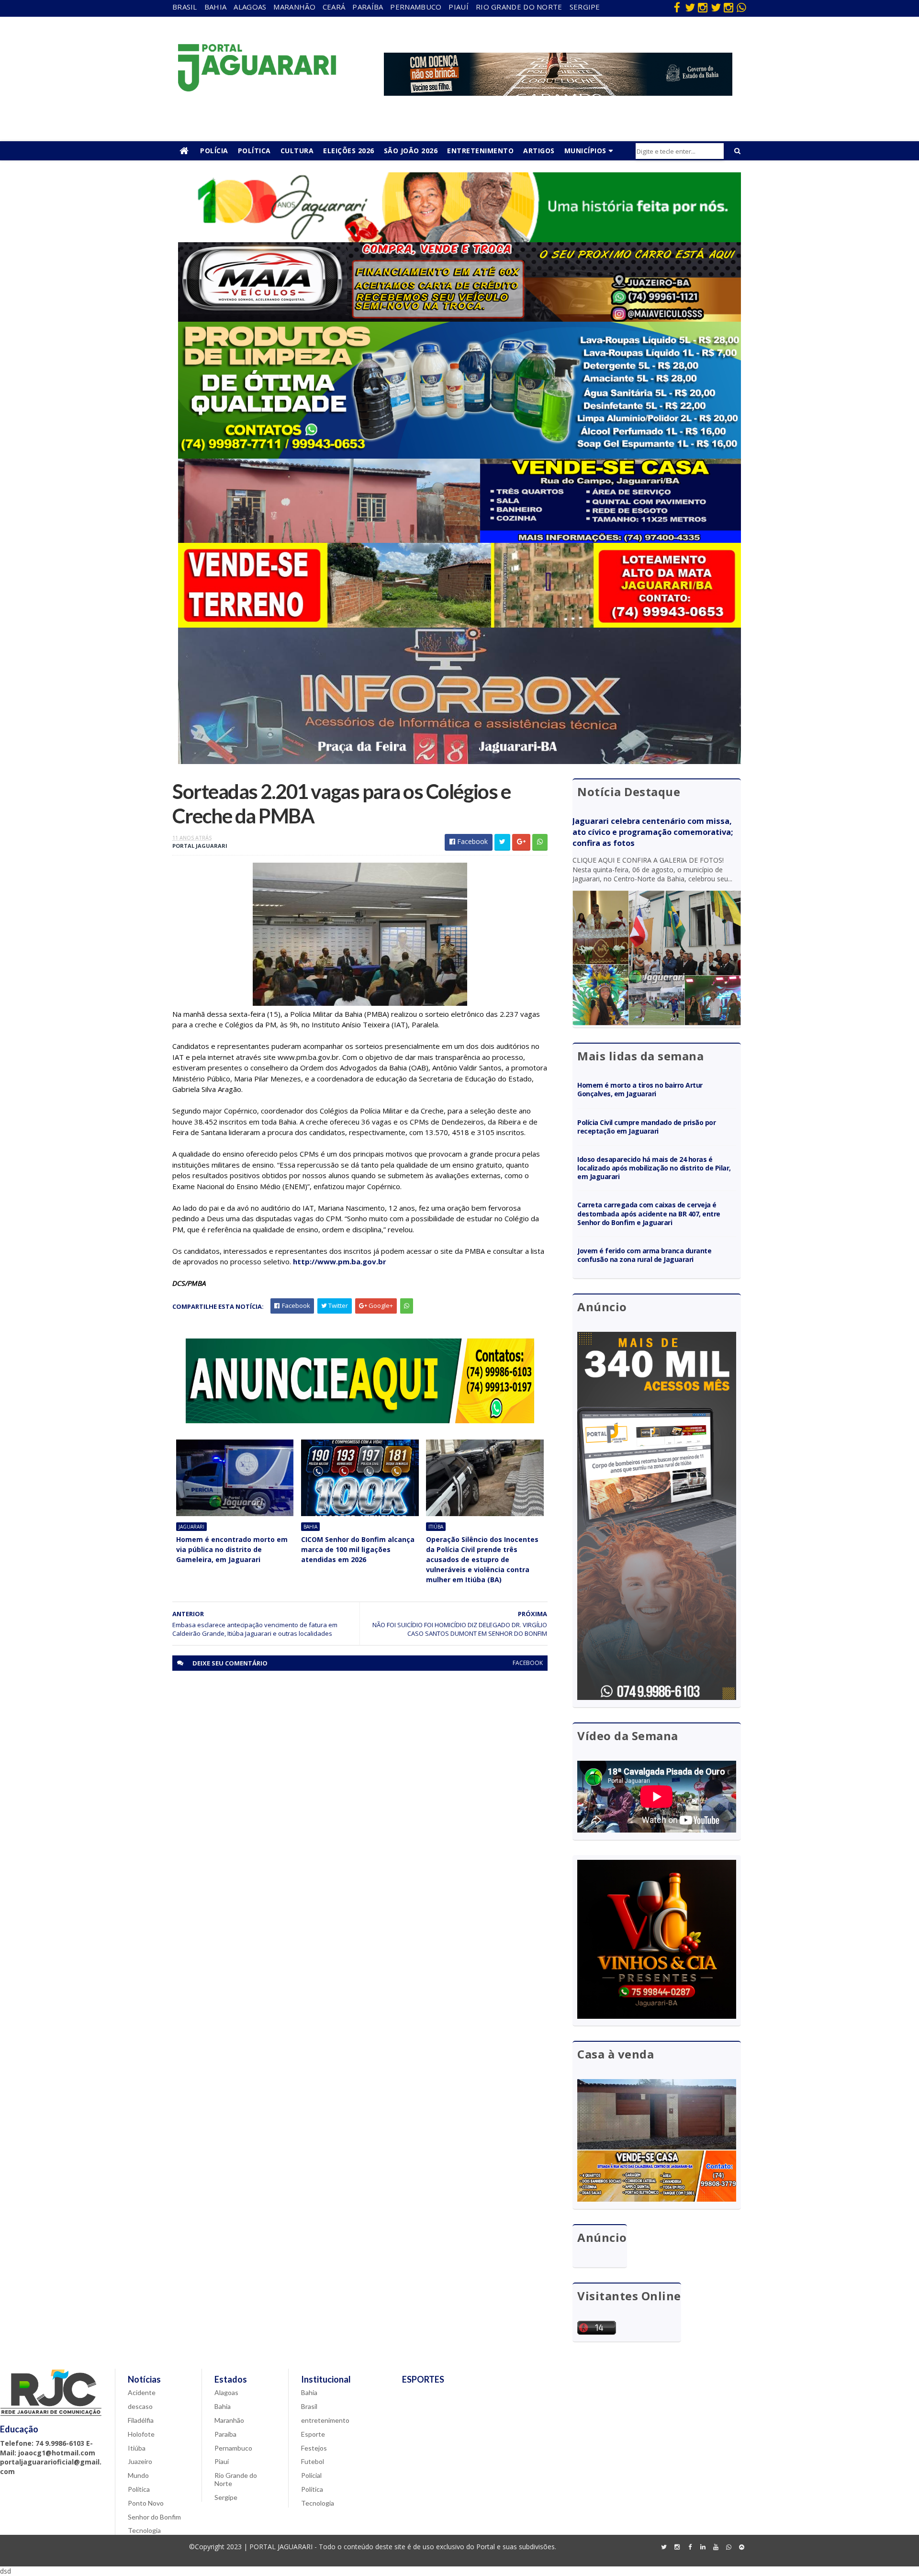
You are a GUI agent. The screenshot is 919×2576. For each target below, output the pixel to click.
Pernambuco (416, 7)
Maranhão (294, 7)
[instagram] (703, 7)
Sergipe (585, 7)
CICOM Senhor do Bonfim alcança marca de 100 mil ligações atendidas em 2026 (358, 1549)
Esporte (313, 2434)
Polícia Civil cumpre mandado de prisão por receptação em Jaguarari (646, 1127)
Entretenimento (480, 151)
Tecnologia (144, 2530)
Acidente (142, 2392)
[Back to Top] (741, 2547)
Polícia (214, 151)
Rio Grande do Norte (519, 7)
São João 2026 (411, 151)
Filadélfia (141, 2420)
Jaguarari (191, 1527)
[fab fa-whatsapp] (741, 7)
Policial (311, 2475)
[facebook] (677, 7)
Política (254, 151)
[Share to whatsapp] (540, 842)
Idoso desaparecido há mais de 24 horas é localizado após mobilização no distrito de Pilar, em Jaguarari (654, 1168)
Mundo (138, 2475)
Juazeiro (140, 2461)
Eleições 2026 (349, 151)
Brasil (185, 7)
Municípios (585, 151)
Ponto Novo (146, 2503)
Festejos (314, 2448)
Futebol (313, 2461)
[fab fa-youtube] (716, 2547)
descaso (140, 2406)
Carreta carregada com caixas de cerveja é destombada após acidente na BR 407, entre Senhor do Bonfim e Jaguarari (649, 1213)
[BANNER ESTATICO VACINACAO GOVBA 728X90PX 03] (558, 93)
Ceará (334, 7)
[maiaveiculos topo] (459, 319)
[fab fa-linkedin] (703, 2547)
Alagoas (250, 7)
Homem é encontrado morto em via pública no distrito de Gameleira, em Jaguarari (232, 1549)
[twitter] (690, 7)
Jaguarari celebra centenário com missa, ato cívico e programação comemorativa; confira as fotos (653, 832)
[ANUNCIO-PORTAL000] (360, 1421)
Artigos (539, 151)
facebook (528, 1663)
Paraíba (368, 7)
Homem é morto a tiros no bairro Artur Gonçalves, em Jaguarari (640, 1089)
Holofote (141, 2434)
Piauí (459, 7)
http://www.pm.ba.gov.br (340, 1261)
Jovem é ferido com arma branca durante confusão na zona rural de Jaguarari (644, 1255)
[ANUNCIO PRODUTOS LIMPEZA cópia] (459, 456)
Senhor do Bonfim (154, 2517)
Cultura (297, 151)
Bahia (216, 7)
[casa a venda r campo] (459, 540)
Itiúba (436, 1527)
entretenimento (325, 2420)
